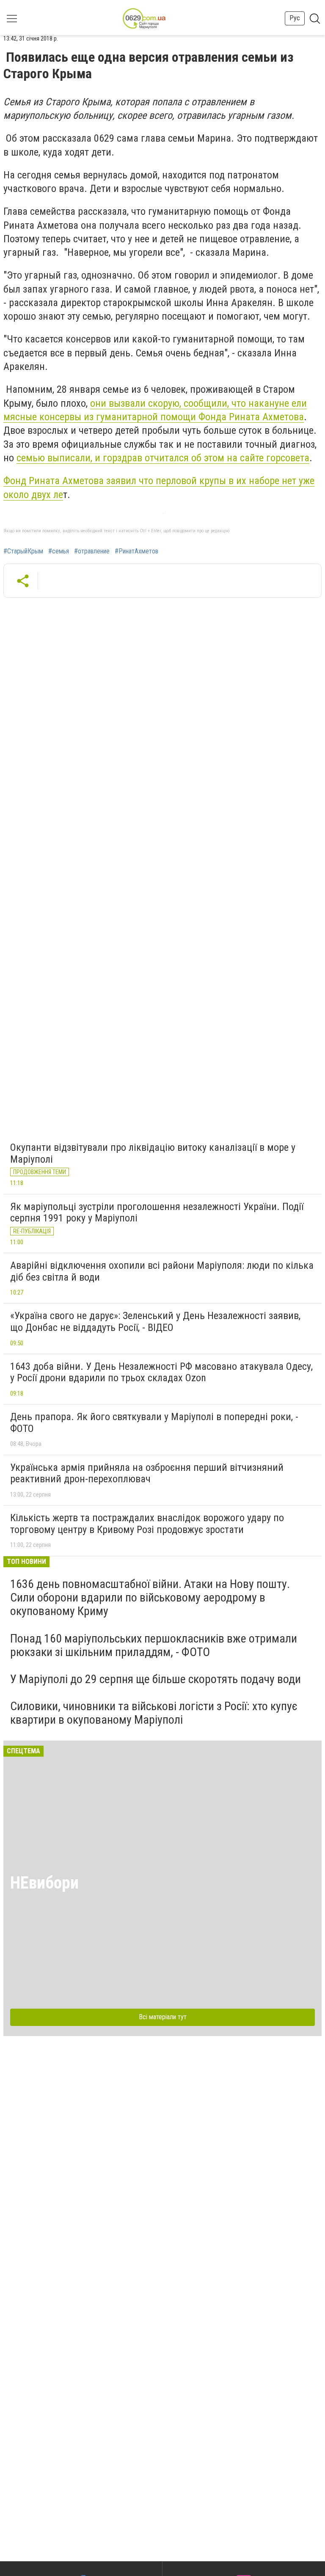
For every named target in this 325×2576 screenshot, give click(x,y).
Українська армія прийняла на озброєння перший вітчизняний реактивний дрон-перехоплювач (147, 1473)
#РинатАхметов (136, 551)
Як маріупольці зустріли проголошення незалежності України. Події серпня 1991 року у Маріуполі (157, 1213)
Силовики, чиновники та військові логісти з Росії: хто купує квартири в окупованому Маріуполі (154, 1713)
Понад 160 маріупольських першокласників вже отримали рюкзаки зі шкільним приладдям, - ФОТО (154, 1645)
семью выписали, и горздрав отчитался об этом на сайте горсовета (163, 458)
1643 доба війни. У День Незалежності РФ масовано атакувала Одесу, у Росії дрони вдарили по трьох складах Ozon (161, 1372)
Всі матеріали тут (163, 2017)
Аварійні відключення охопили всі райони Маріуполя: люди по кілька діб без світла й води (162, 1271)
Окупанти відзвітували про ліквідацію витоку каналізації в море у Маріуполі (153, 1153)
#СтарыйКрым (23, 551)
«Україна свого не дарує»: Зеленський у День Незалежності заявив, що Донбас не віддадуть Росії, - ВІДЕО (155, 1322)
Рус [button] (295, 18)
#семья (59, 551)
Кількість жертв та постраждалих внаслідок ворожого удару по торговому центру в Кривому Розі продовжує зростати (147, 1524)
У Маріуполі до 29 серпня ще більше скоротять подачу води (156, 1679)
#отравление (92, 551)
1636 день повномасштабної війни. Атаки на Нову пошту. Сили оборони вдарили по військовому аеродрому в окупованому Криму (150, 1597)
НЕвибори (44, 1883)
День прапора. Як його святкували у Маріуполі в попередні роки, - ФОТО (154, 1423)
